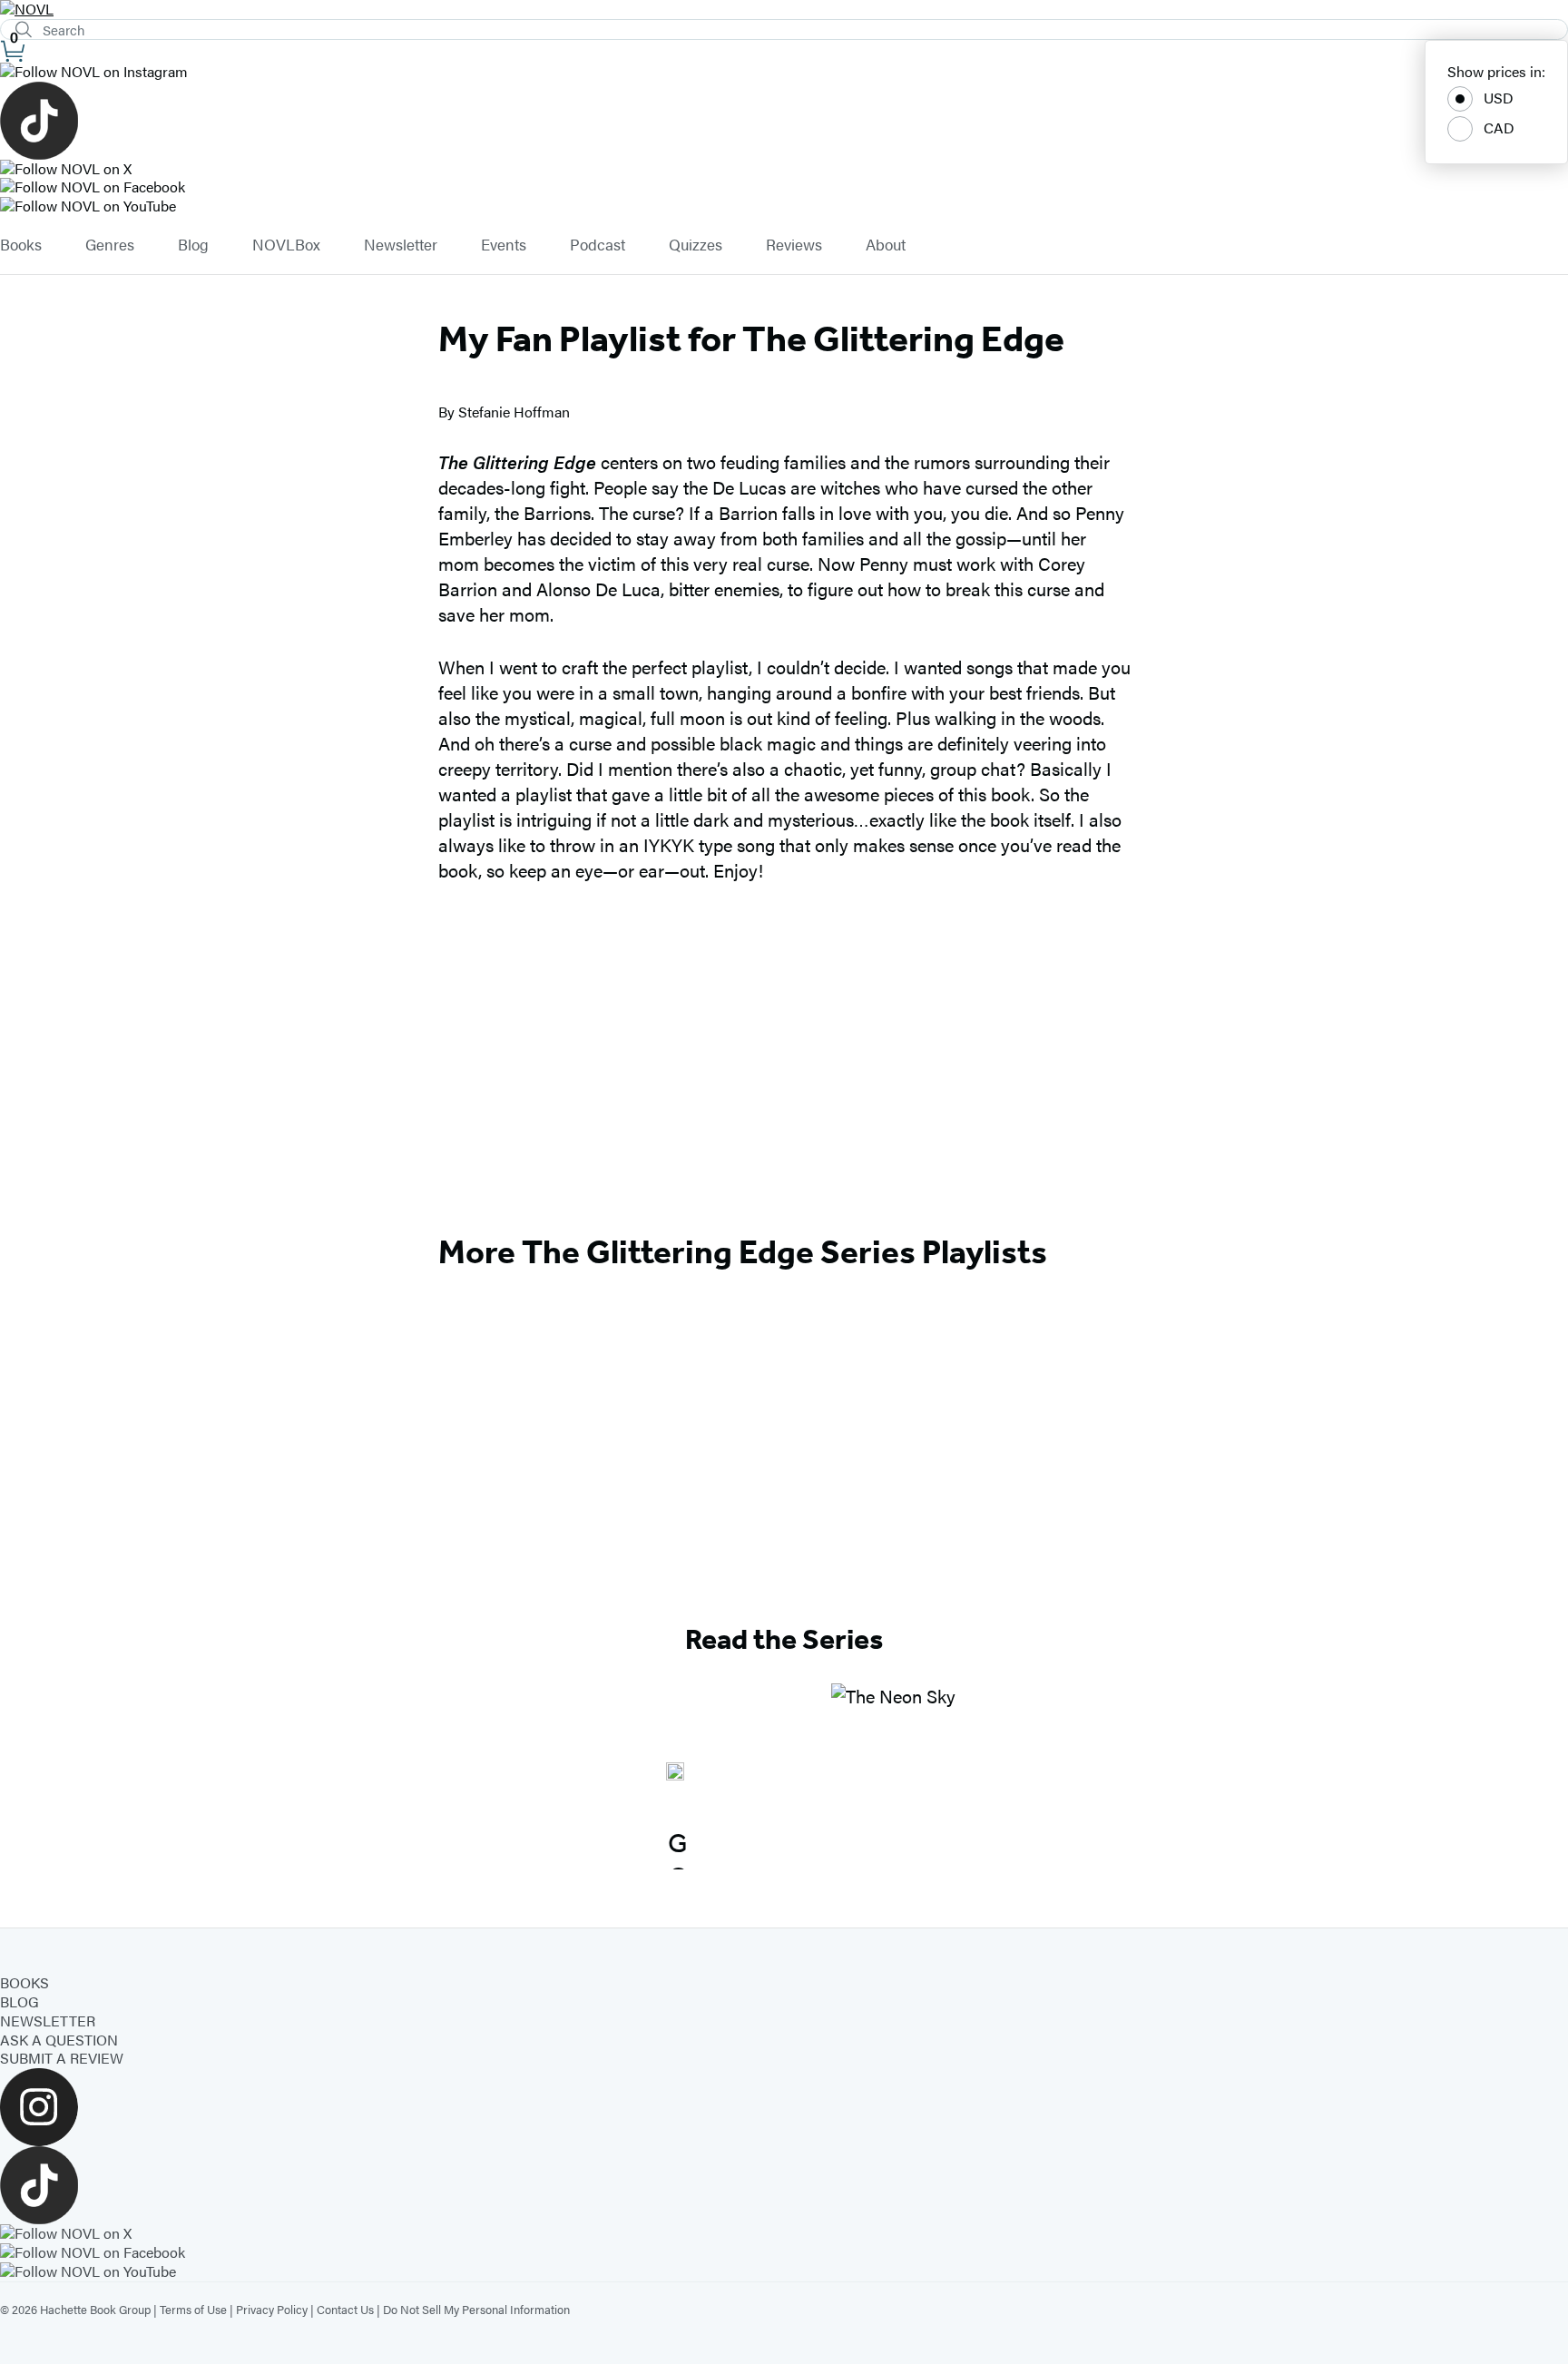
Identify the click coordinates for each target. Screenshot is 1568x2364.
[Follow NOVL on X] (784, 169)
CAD (1499, 128)
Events (504, 245)
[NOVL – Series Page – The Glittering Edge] (675, 1776)
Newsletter (401, 245)
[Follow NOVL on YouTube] (784, 206)
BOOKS (24, 1982)
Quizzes (696, 245)
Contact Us (345, 2309)
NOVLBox (286, 245)
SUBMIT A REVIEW (62, 2058)
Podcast (598, 245)
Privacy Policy (272, 2309)
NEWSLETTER (48, 2021)
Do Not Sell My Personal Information (476, 2309)
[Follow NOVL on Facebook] (784, 187)
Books (21, 245)
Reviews (794, 245)
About (886, 245)
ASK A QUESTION (59, 2040)
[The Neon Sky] (893, 1777)
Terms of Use (193, 2309)
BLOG (20, 2001)
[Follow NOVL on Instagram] (784, 72)
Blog (193, 245)
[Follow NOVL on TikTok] (784, 121)
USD (1499, 98)
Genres (110, 245)
